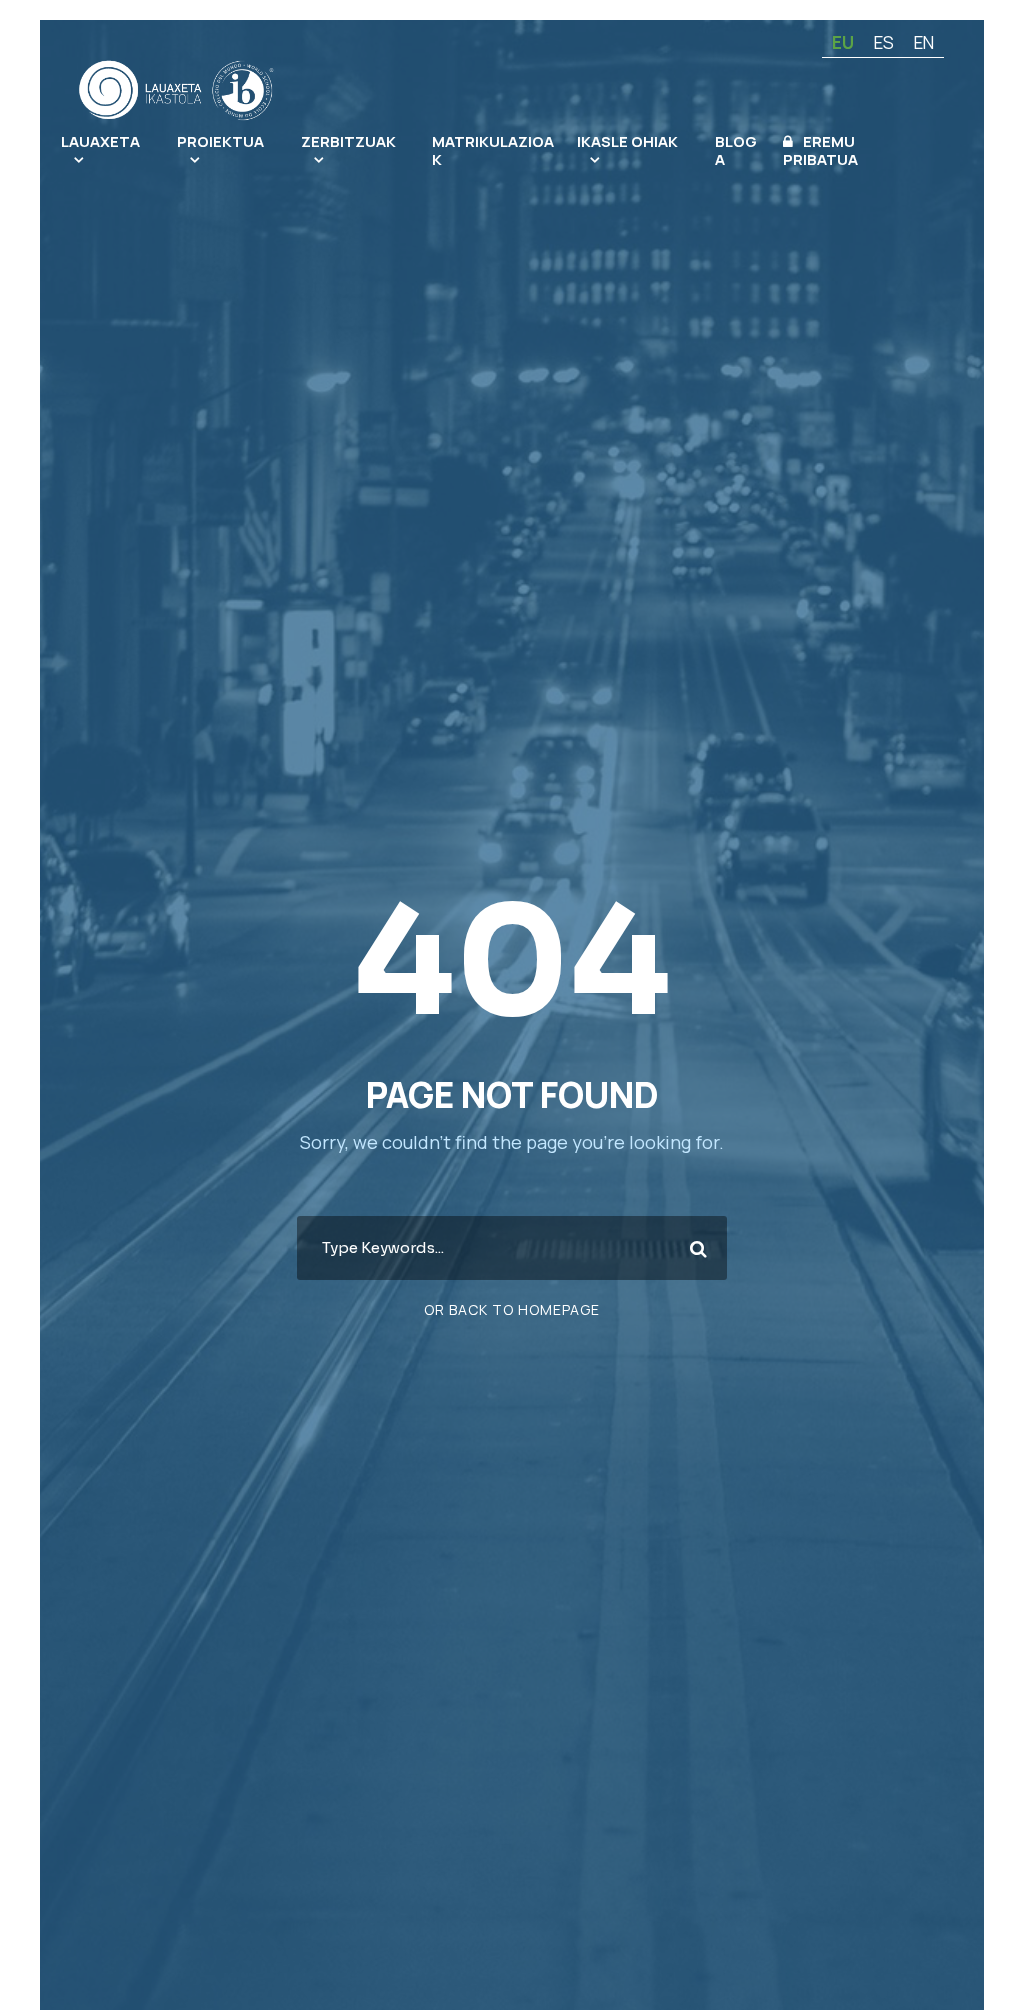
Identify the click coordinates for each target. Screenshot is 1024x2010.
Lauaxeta (100, 141)
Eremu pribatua (820, 150)
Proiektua (220, 141)
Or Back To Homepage (512, 1309)
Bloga (736, 150)
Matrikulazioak (493, 150)
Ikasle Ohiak (627, 141)
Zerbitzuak (348, 141)
